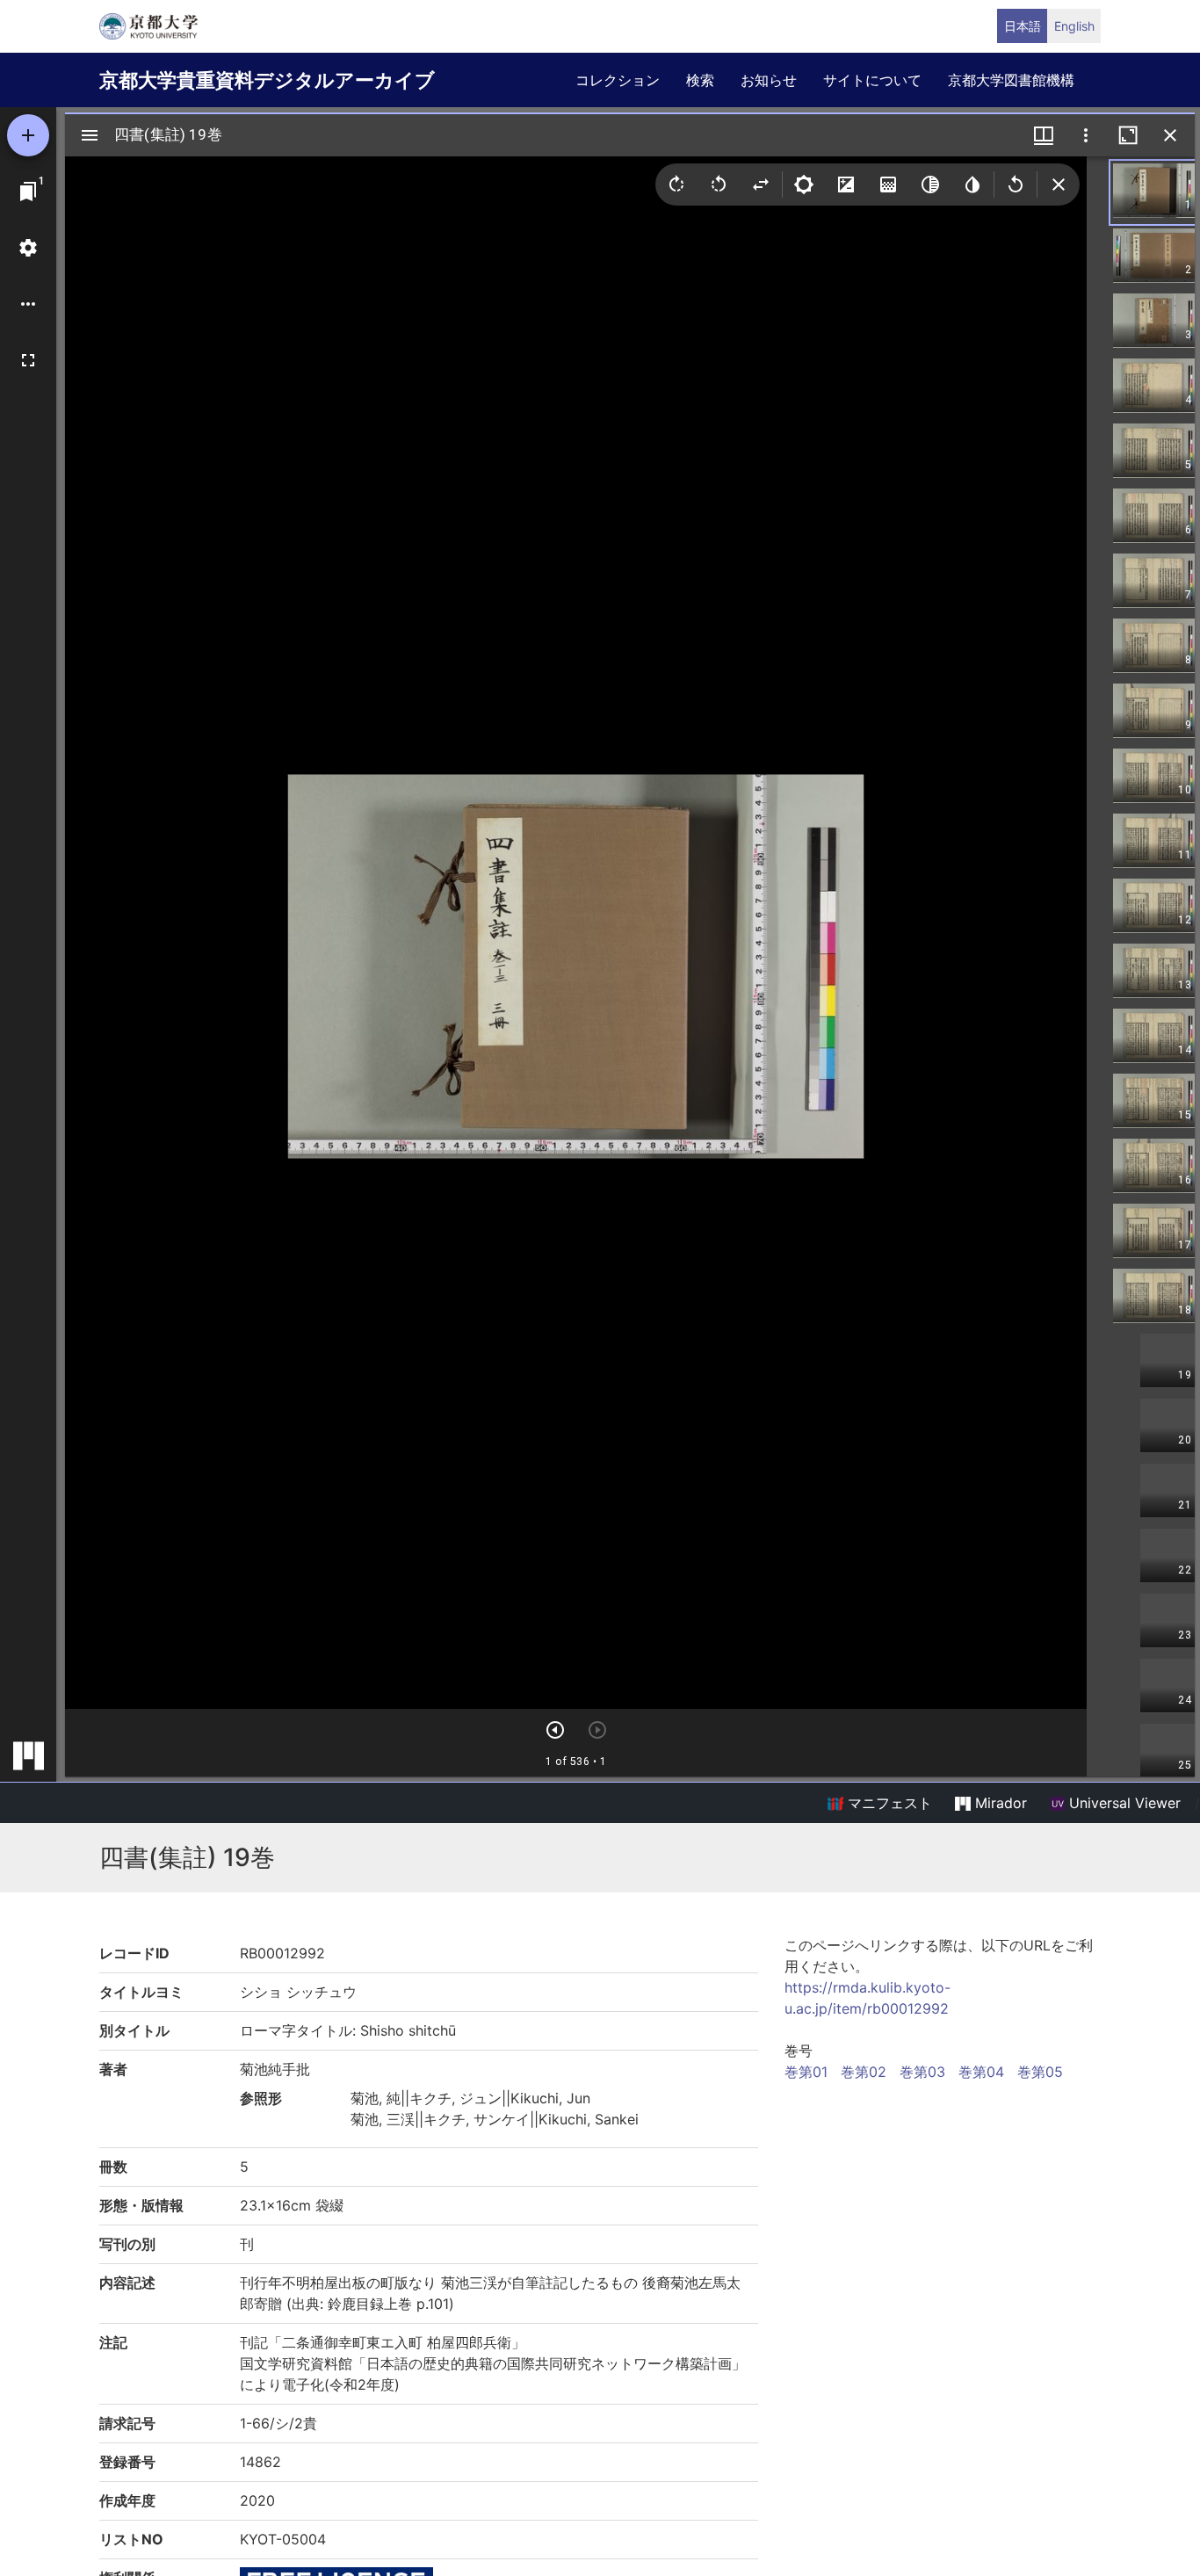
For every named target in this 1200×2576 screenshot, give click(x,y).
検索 (700, 80)
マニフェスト (888, 1803)
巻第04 (981, 2072)
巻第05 (1040, 2072)
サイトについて (872, 80)
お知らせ (769, 80)
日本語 (1023, 26)
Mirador (999, 1803)
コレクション (618, 80)
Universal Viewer (1123, 1803)
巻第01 (806, 2072)
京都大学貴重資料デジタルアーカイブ (267, 80)
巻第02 (864, 2072)
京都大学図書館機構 (1011, 80)
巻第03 (922, 2072)
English (1074, 26)
